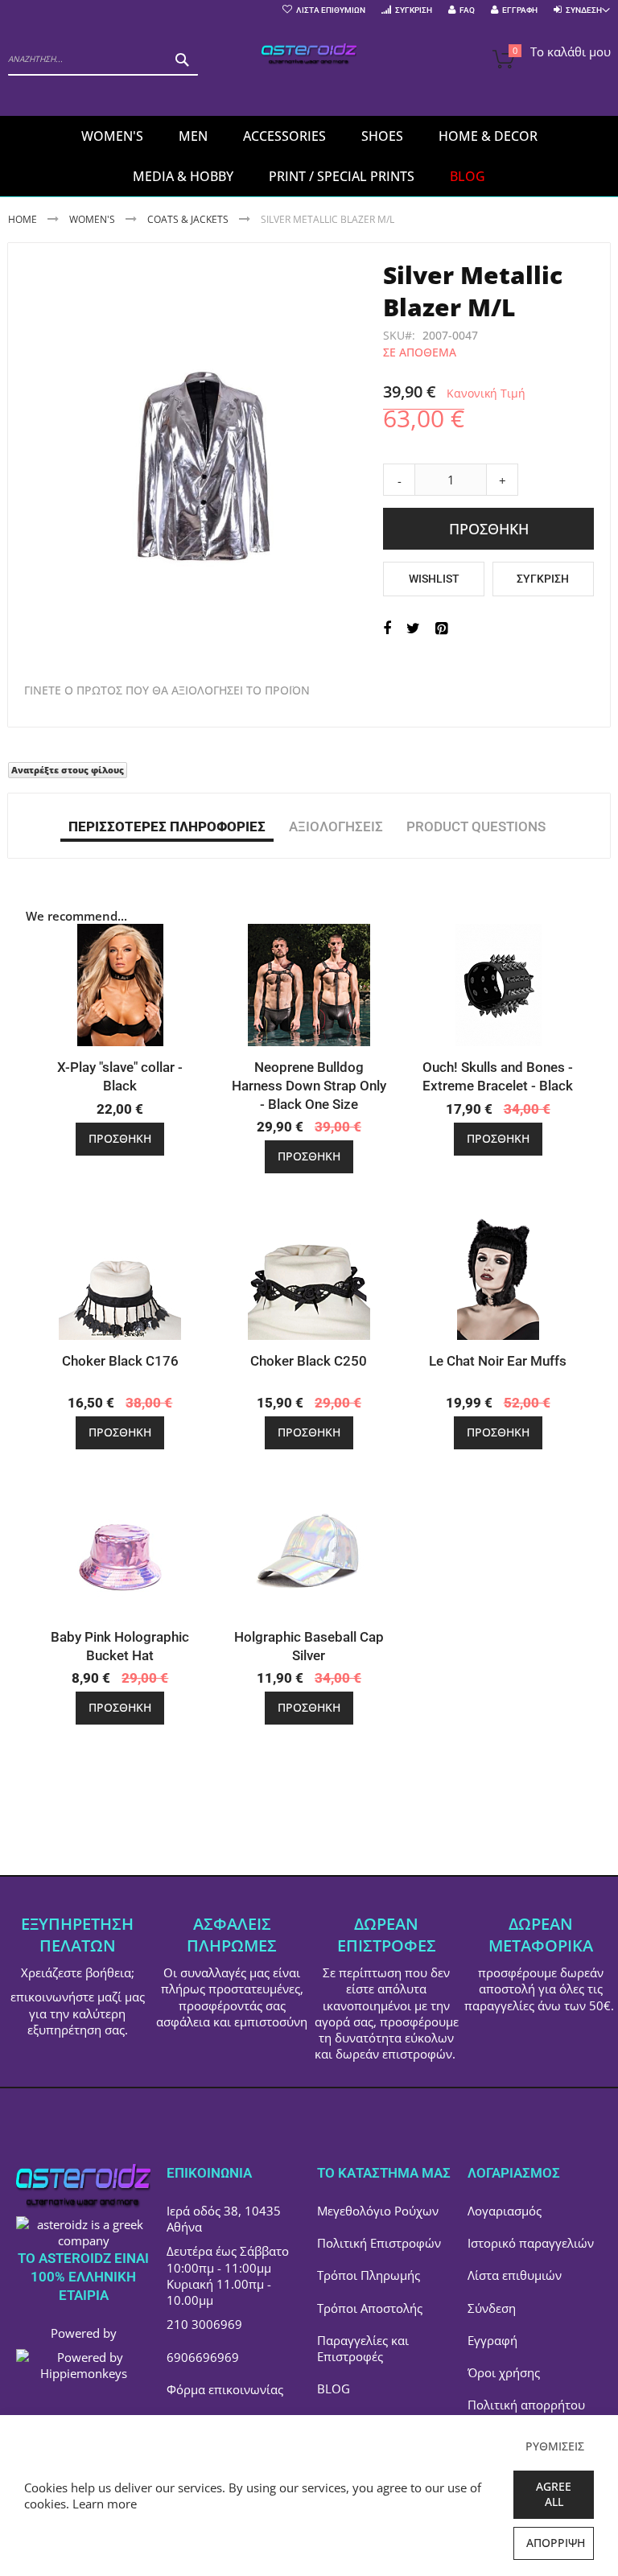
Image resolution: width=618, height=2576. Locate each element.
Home (23, 219)
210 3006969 (204, 2324)
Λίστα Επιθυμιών (331, 10)
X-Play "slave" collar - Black (120, 1076)
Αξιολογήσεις (336, 826)
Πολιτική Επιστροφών (379, 2243)
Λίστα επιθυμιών (515, 2275)
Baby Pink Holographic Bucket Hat (120, 1646)
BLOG (334, 2388)
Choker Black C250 (309, 1361)
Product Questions (476, 826)
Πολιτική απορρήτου (526, 2405)
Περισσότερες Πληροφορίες (167, 826)
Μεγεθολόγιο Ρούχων (378, 2211)
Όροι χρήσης (504, 2372)
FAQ (467, 10)
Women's (93, 219)
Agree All (554, 2494)
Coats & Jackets (188, 219)
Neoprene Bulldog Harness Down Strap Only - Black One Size (309, 1086)
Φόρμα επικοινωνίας (225, 2389)
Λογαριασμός (505, 2211)
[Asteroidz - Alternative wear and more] (309, 55)
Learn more (105, 2504)
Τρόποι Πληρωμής (369, 2275)
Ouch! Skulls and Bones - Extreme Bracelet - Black (498, 1076)
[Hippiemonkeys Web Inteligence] (83, 2373)
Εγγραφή (520, 10)
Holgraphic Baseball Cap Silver (309, 1646)
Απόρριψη (556, 2543)
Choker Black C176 (120, 1361)
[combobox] (103, 60)
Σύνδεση (492, 2308)
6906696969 (203, 2357)
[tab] (167, 826)
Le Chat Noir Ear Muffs (498, 1361)
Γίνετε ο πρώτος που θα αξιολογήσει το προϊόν (167, 690)
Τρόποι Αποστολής (370, 2308)
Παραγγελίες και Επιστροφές (363, 2348)
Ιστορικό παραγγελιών (531, 2243)
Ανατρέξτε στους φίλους (68, 770)
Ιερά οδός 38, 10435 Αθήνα (224, 2219)
